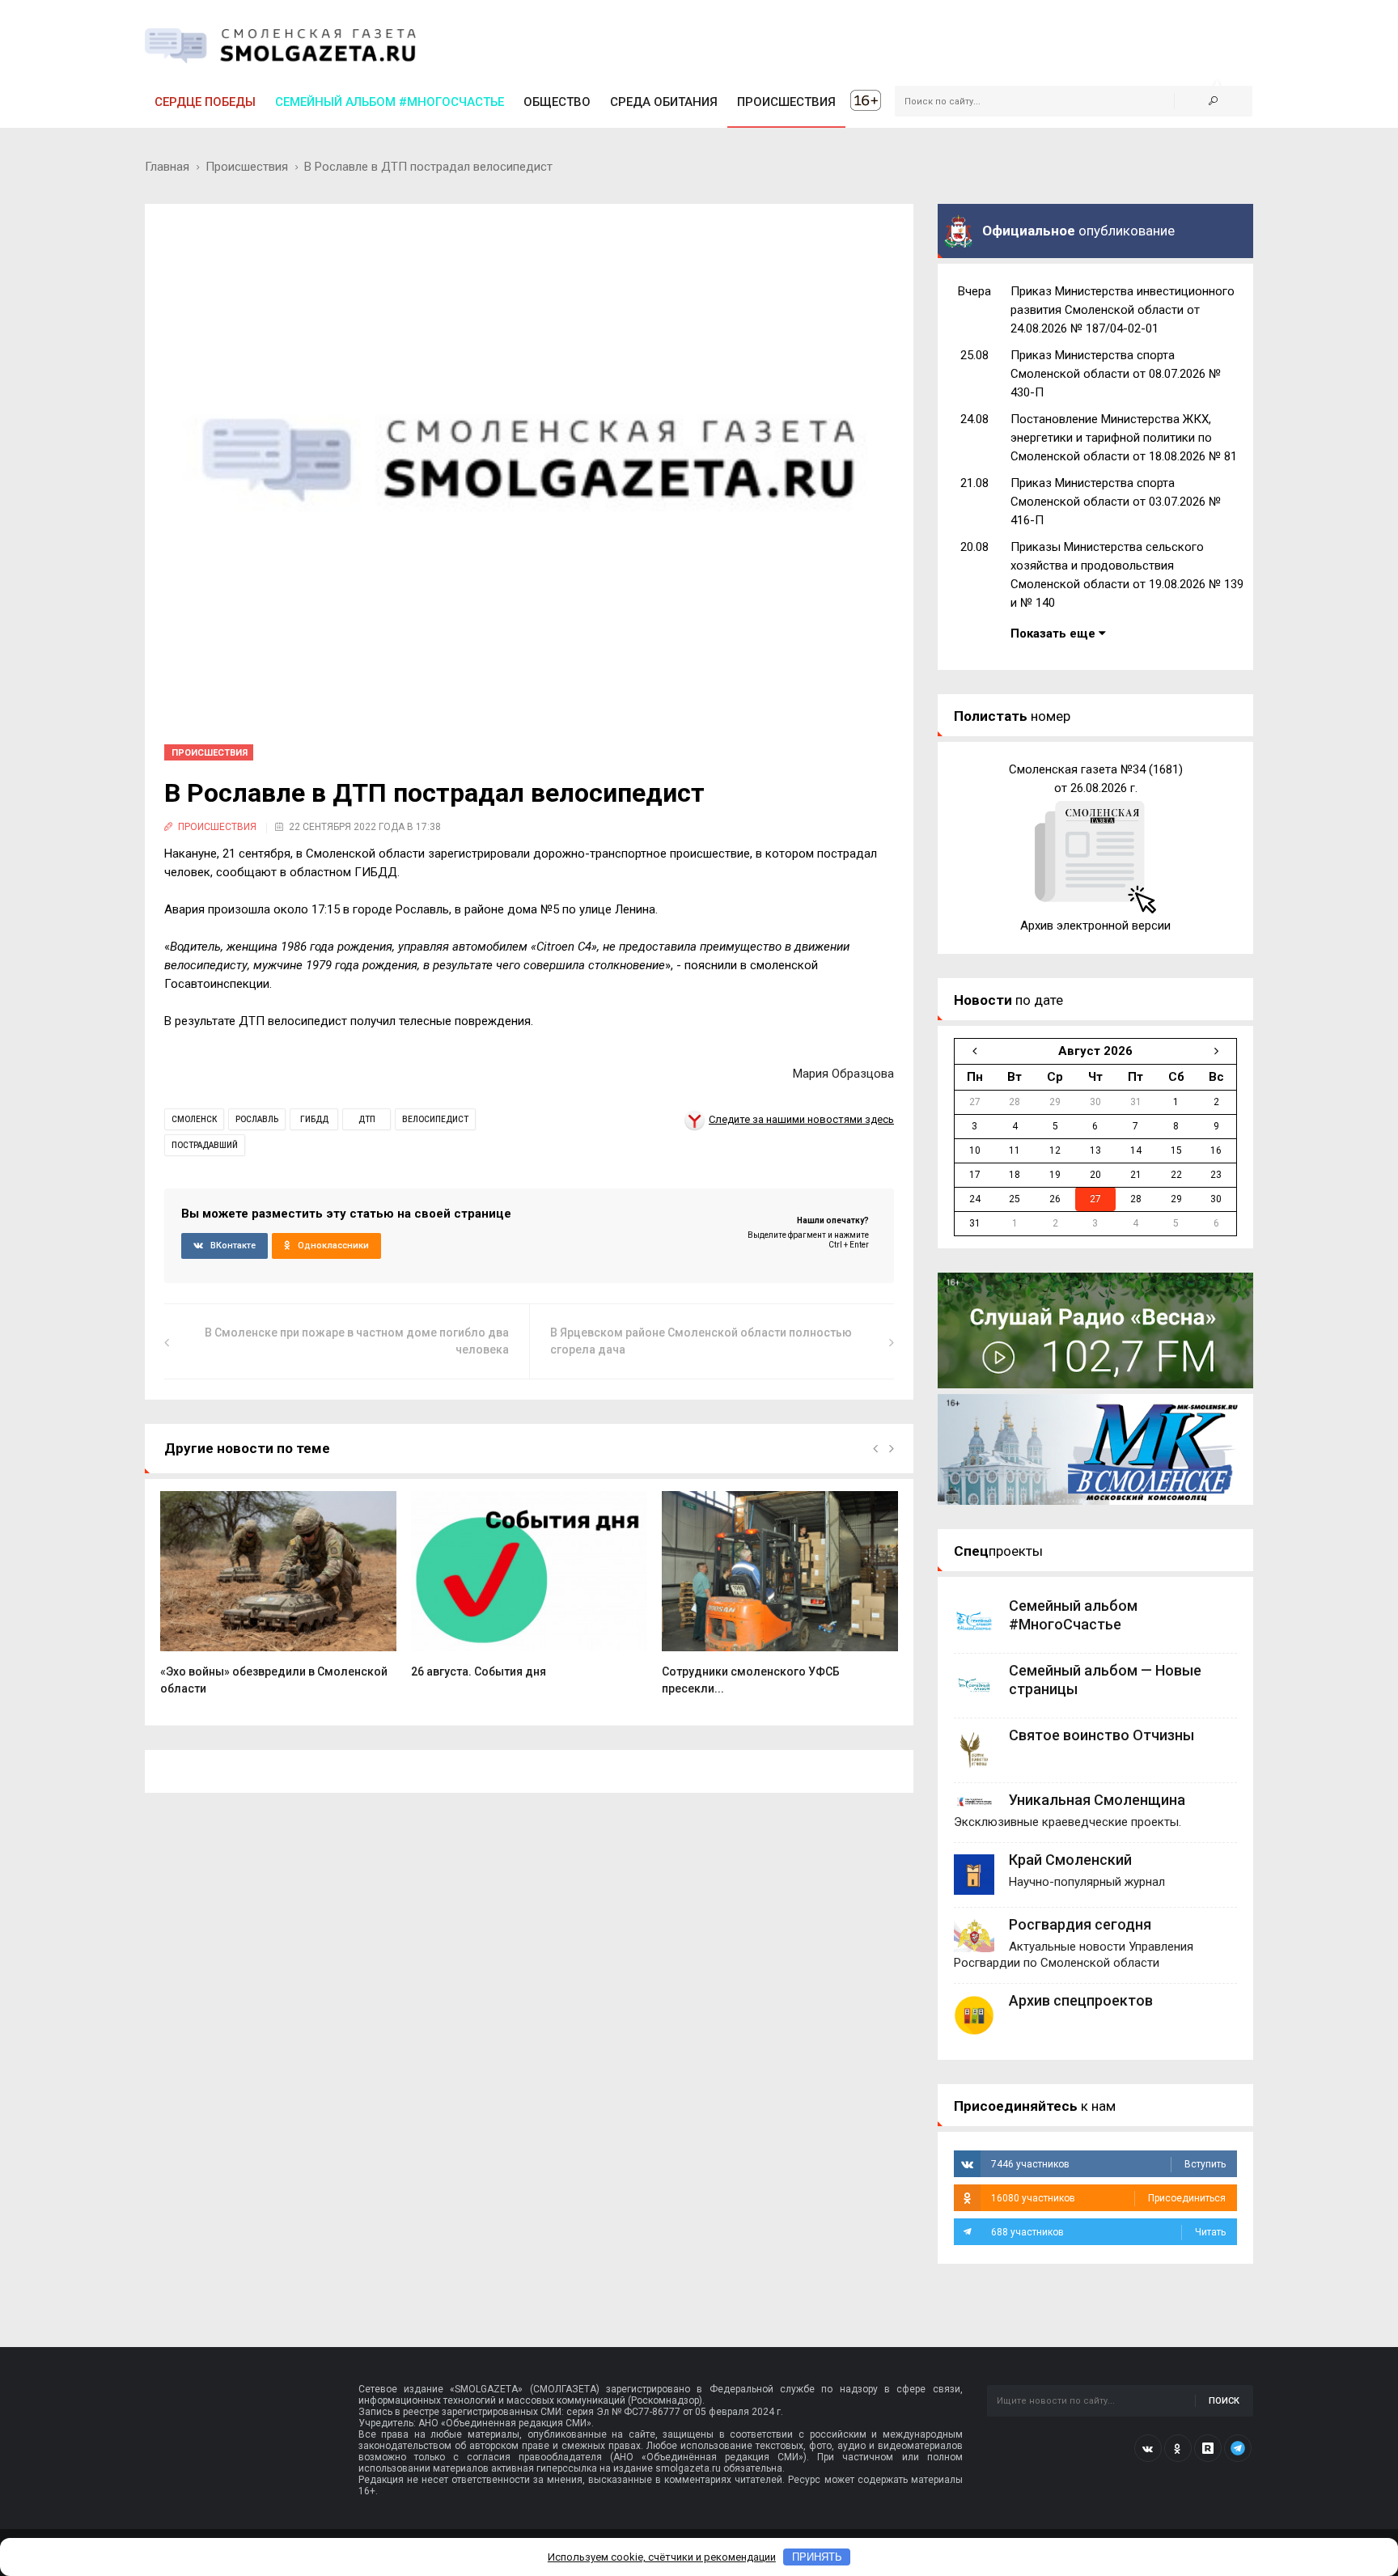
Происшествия (247, 167)
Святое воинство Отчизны (1101, 1735)
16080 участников (1108, 2198)
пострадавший (205, 1145)
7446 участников (1108, 2164)
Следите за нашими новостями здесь (801, 1119)
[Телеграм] (1238, 2448)
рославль (257, 1119)
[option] (278, 1602)
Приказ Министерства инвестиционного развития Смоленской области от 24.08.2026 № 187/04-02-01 (1123, 310)
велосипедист (435, 1119)
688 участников (1108, 2232)
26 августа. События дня (479, 1671)
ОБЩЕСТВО (557, 102)
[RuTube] (1208, 2448)
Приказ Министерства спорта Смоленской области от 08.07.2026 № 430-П (1116, 374)
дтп (367, 1119)
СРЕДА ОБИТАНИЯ (664, 102)
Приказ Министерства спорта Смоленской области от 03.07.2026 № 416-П (1116, 502)
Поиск (1224, 2401)
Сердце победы (205, 102)
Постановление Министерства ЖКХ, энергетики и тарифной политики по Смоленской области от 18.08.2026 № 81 (1124, 438)
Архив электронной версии (1095, 926)
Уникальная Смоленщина (1097, 1800)
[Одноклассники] (1178, 2448)
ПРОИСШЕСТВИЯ (786, 102)
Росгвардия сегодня (1080, 1924)
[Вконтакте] (1148, 2448)
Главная (167, 167)
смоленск (194, 1119)
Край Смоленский (1070, 1860)
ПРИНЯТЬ (817, 2557)
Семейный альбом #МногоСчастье (390, 102)
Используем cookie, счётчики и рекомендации (662, 2557)
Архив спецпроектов (1081, 2000)
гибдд (314, 1119)
